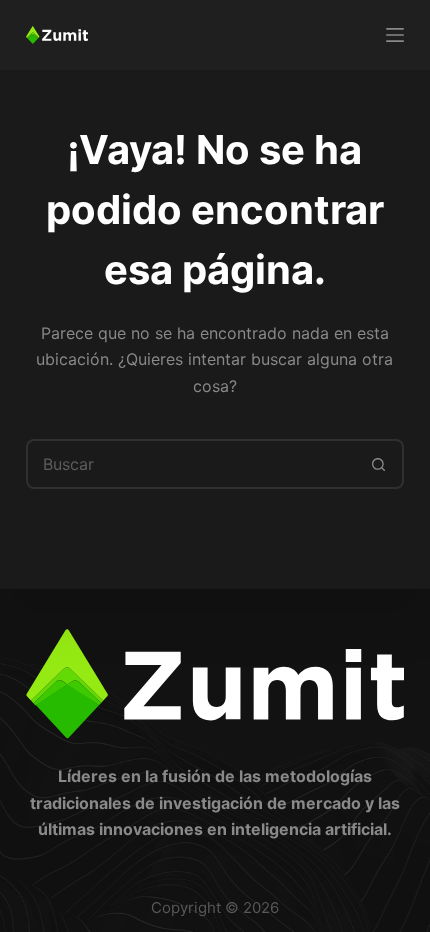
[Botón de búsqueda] (379, 464)
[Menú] (395, 35)
